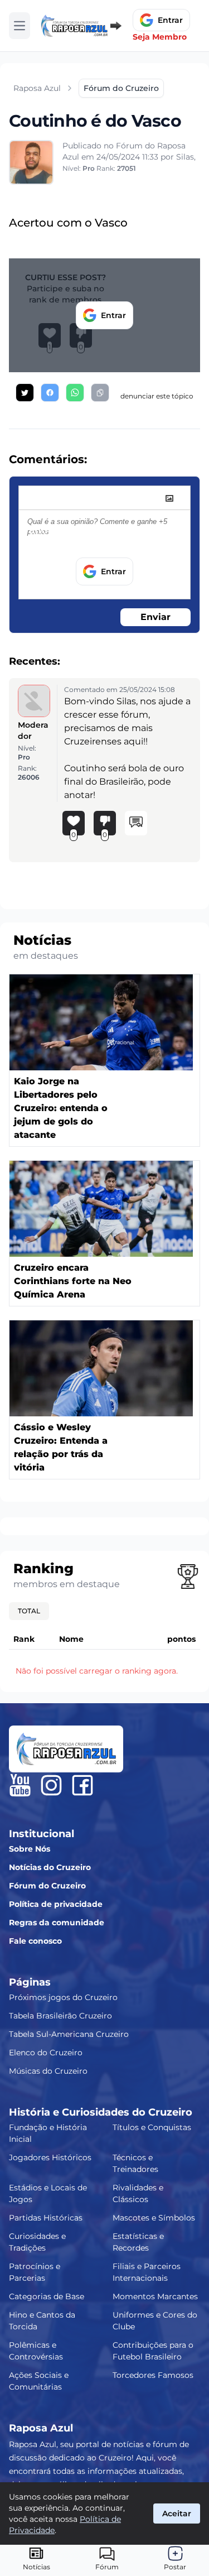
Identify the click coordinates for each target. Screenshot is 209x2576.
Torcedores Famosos (153, 2375)
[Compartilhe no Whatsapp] (75, 393)
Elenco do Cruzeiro (46, 2053)
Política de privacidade (56, 1904)
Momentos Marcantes (155, 2296)
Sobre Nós (30, 1849)
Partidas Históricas (46, 2218)
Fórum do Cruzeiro (47, 1886)
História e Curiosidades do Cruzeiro (101, 2112)
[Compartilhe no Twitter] (25, 393)
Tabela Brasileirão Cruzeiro (60, 2016)
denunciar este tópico (157, 396)
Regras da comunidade (57, 1923)
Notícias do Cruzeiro (50, 1867)
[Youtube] (20, 1785)
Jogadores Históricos (50, 2157)
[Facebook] (82, 1785)
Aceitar (177, 2513)
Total (29, 1611)
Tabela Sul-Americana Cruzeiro (69, 2034)
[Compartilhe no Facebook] (50, 393)
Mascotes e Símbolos (154, 2218)
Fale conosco (35, 1941)
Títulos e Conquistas (152, 2127)
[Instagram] (51, 1785)
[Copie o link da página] (100, 393)
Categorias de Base (47, 2296)
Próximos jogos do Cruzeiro (63, 1997)
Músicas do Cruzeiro (48, 2071)
